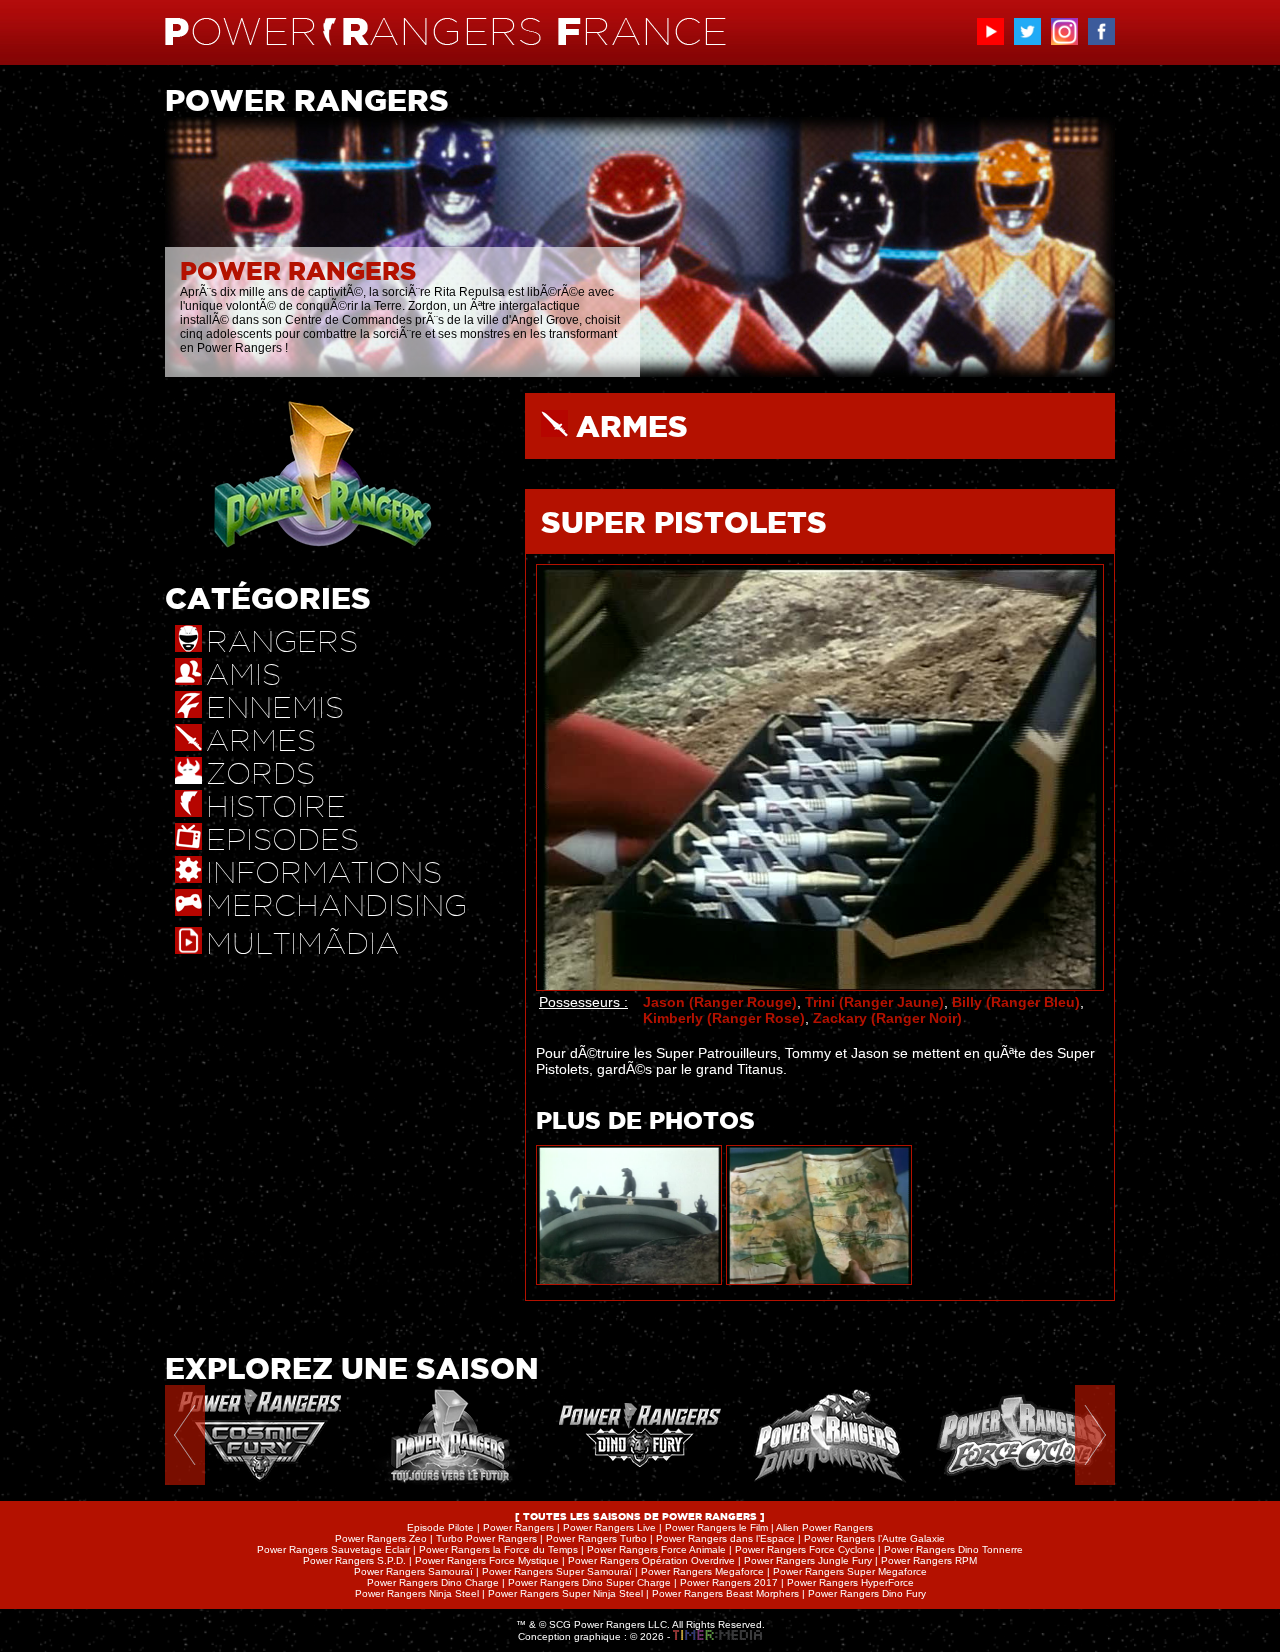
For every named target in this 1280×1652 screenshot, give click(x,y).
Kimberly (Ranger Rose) (724, 1018)
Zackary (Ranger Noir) (887, 1018)
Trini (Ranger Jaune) (874, 1002)
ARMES (632, 426)
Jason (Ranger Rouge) (720, 1002)
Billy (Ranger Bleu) (1016, 1002)
